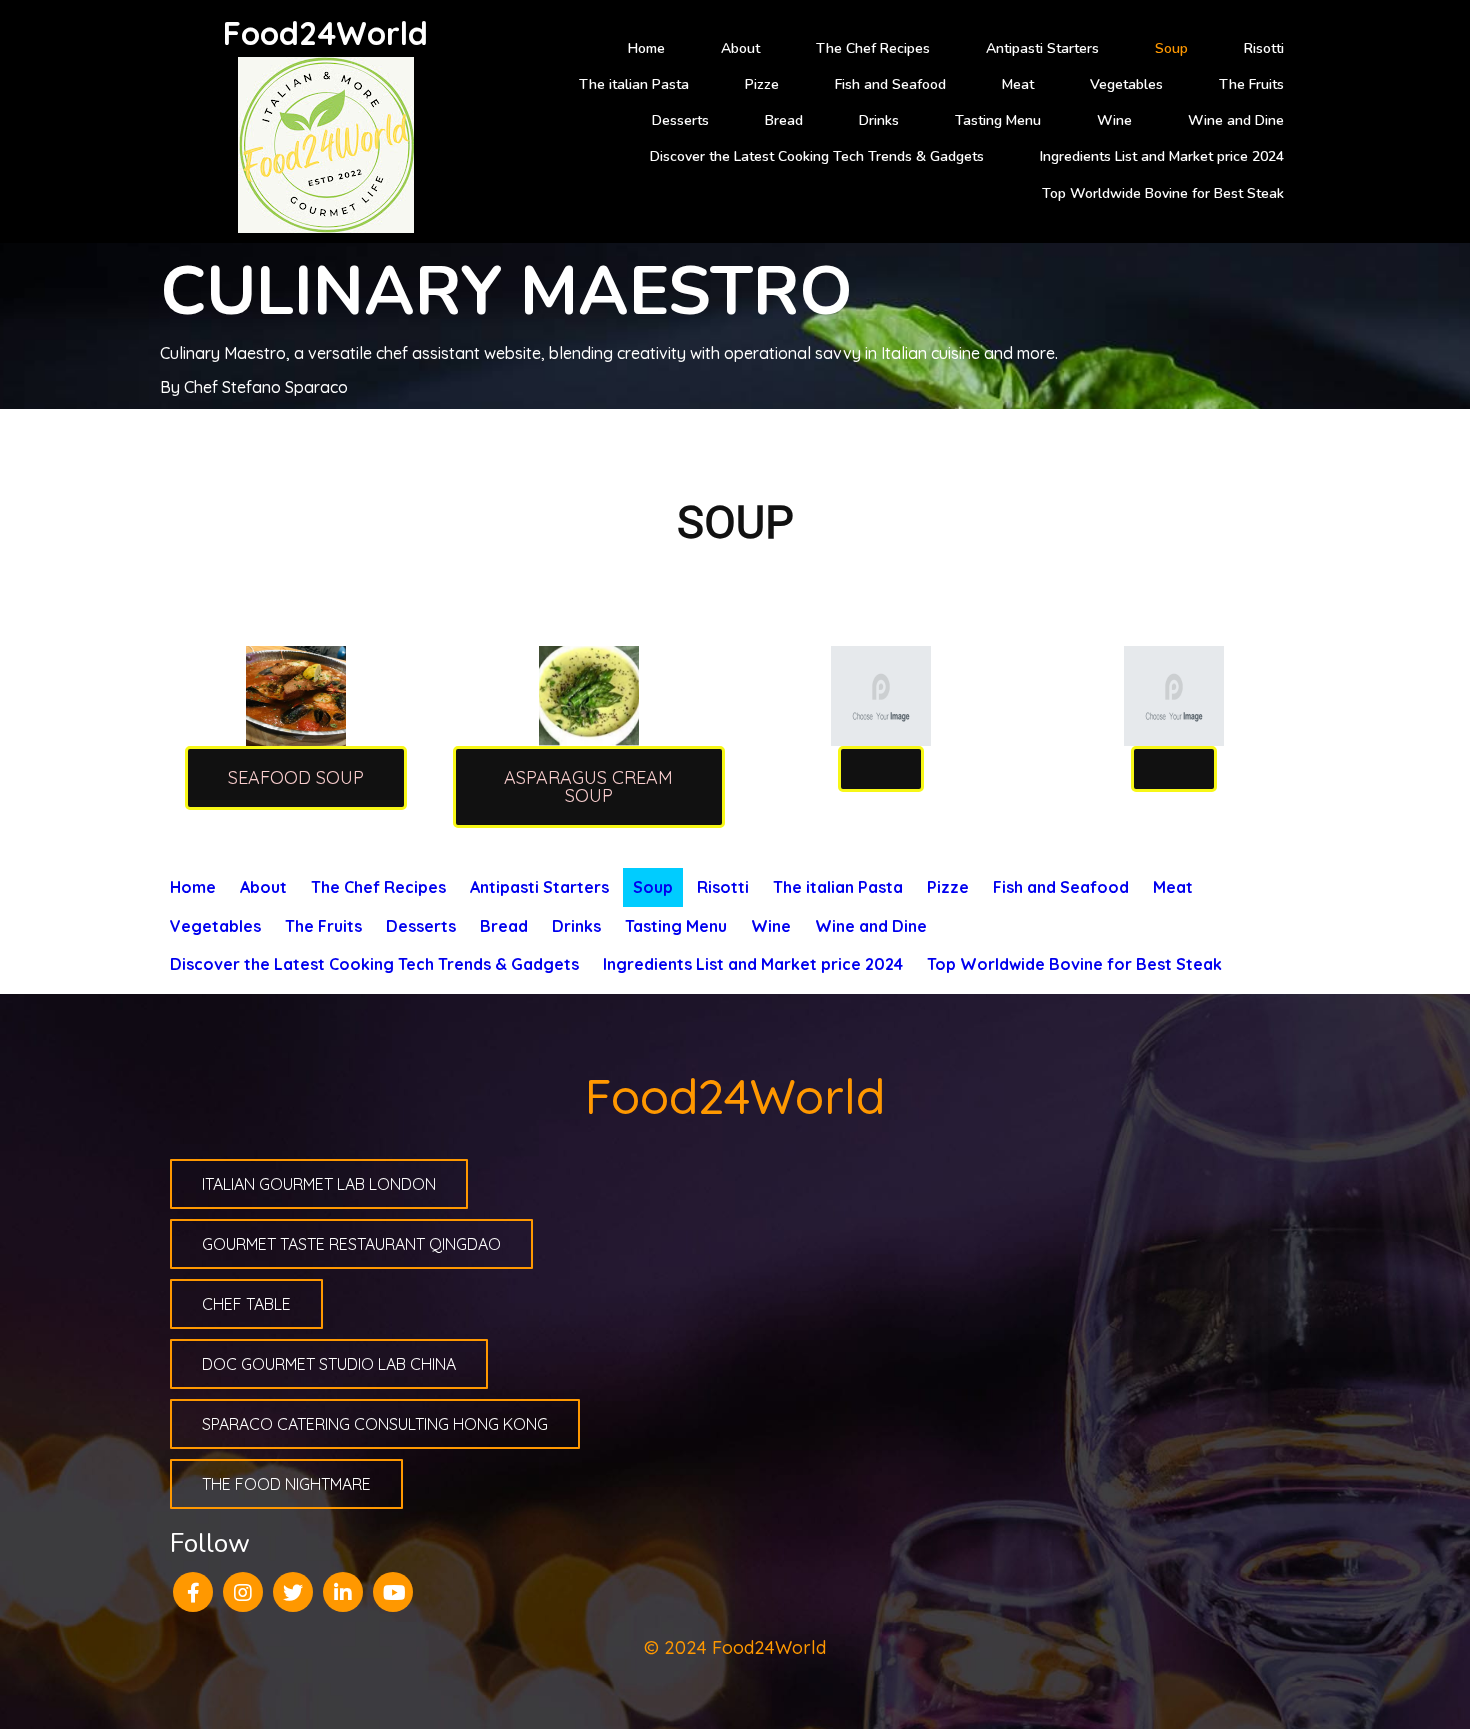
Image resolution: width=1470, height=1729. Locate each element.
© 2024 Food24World (735, 1647)
